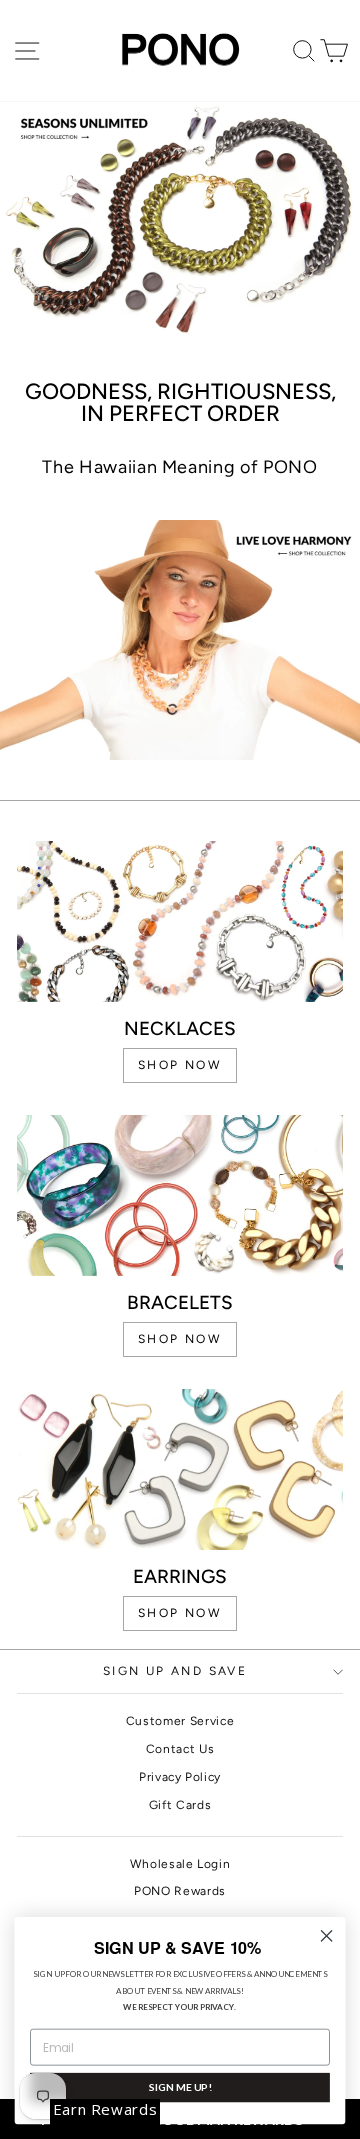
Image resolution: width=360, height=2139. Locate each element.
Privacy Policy (180, 1777)
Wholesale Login (180, 1864)
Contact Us (180, 1749)
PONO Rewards (180, 1891)
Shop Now (180, 1613)
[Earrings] (180, 1469)
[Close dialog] (327, 1936)
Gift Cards (180, 1805)
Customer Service (180, 1721)
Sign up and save (175, 1671)
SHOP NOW (180, 1065)
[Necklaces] (180, 921)
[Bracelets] (180, 1195)
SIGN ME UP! (180, 2087)
